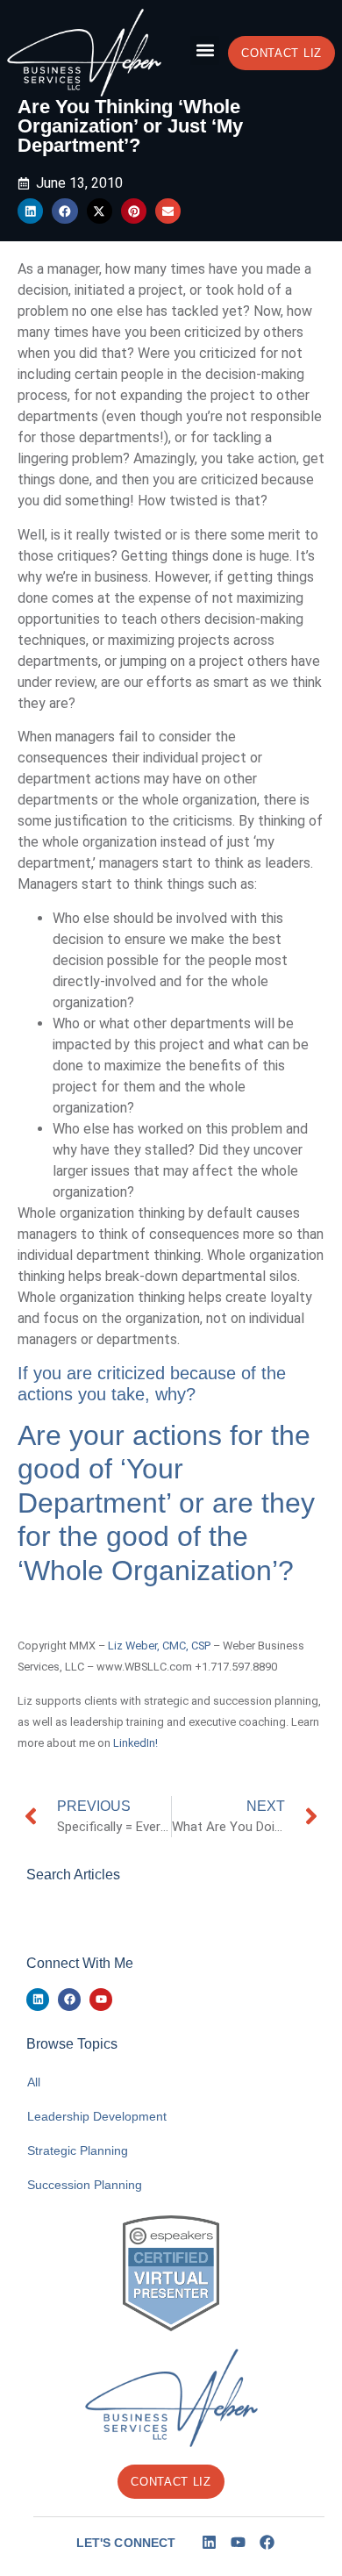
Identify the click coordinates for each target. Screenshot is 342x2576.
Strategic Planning (78, 2150)
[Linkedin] (38, 2000)
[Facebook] (69, 2000)
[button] (205, 50)
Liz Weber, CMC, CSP (159, 1646)
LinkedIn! (135, 1743)
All (34, 2082)
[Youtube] (101, 2000)
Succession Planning (85, 2185)
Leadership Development (97, 2116)
